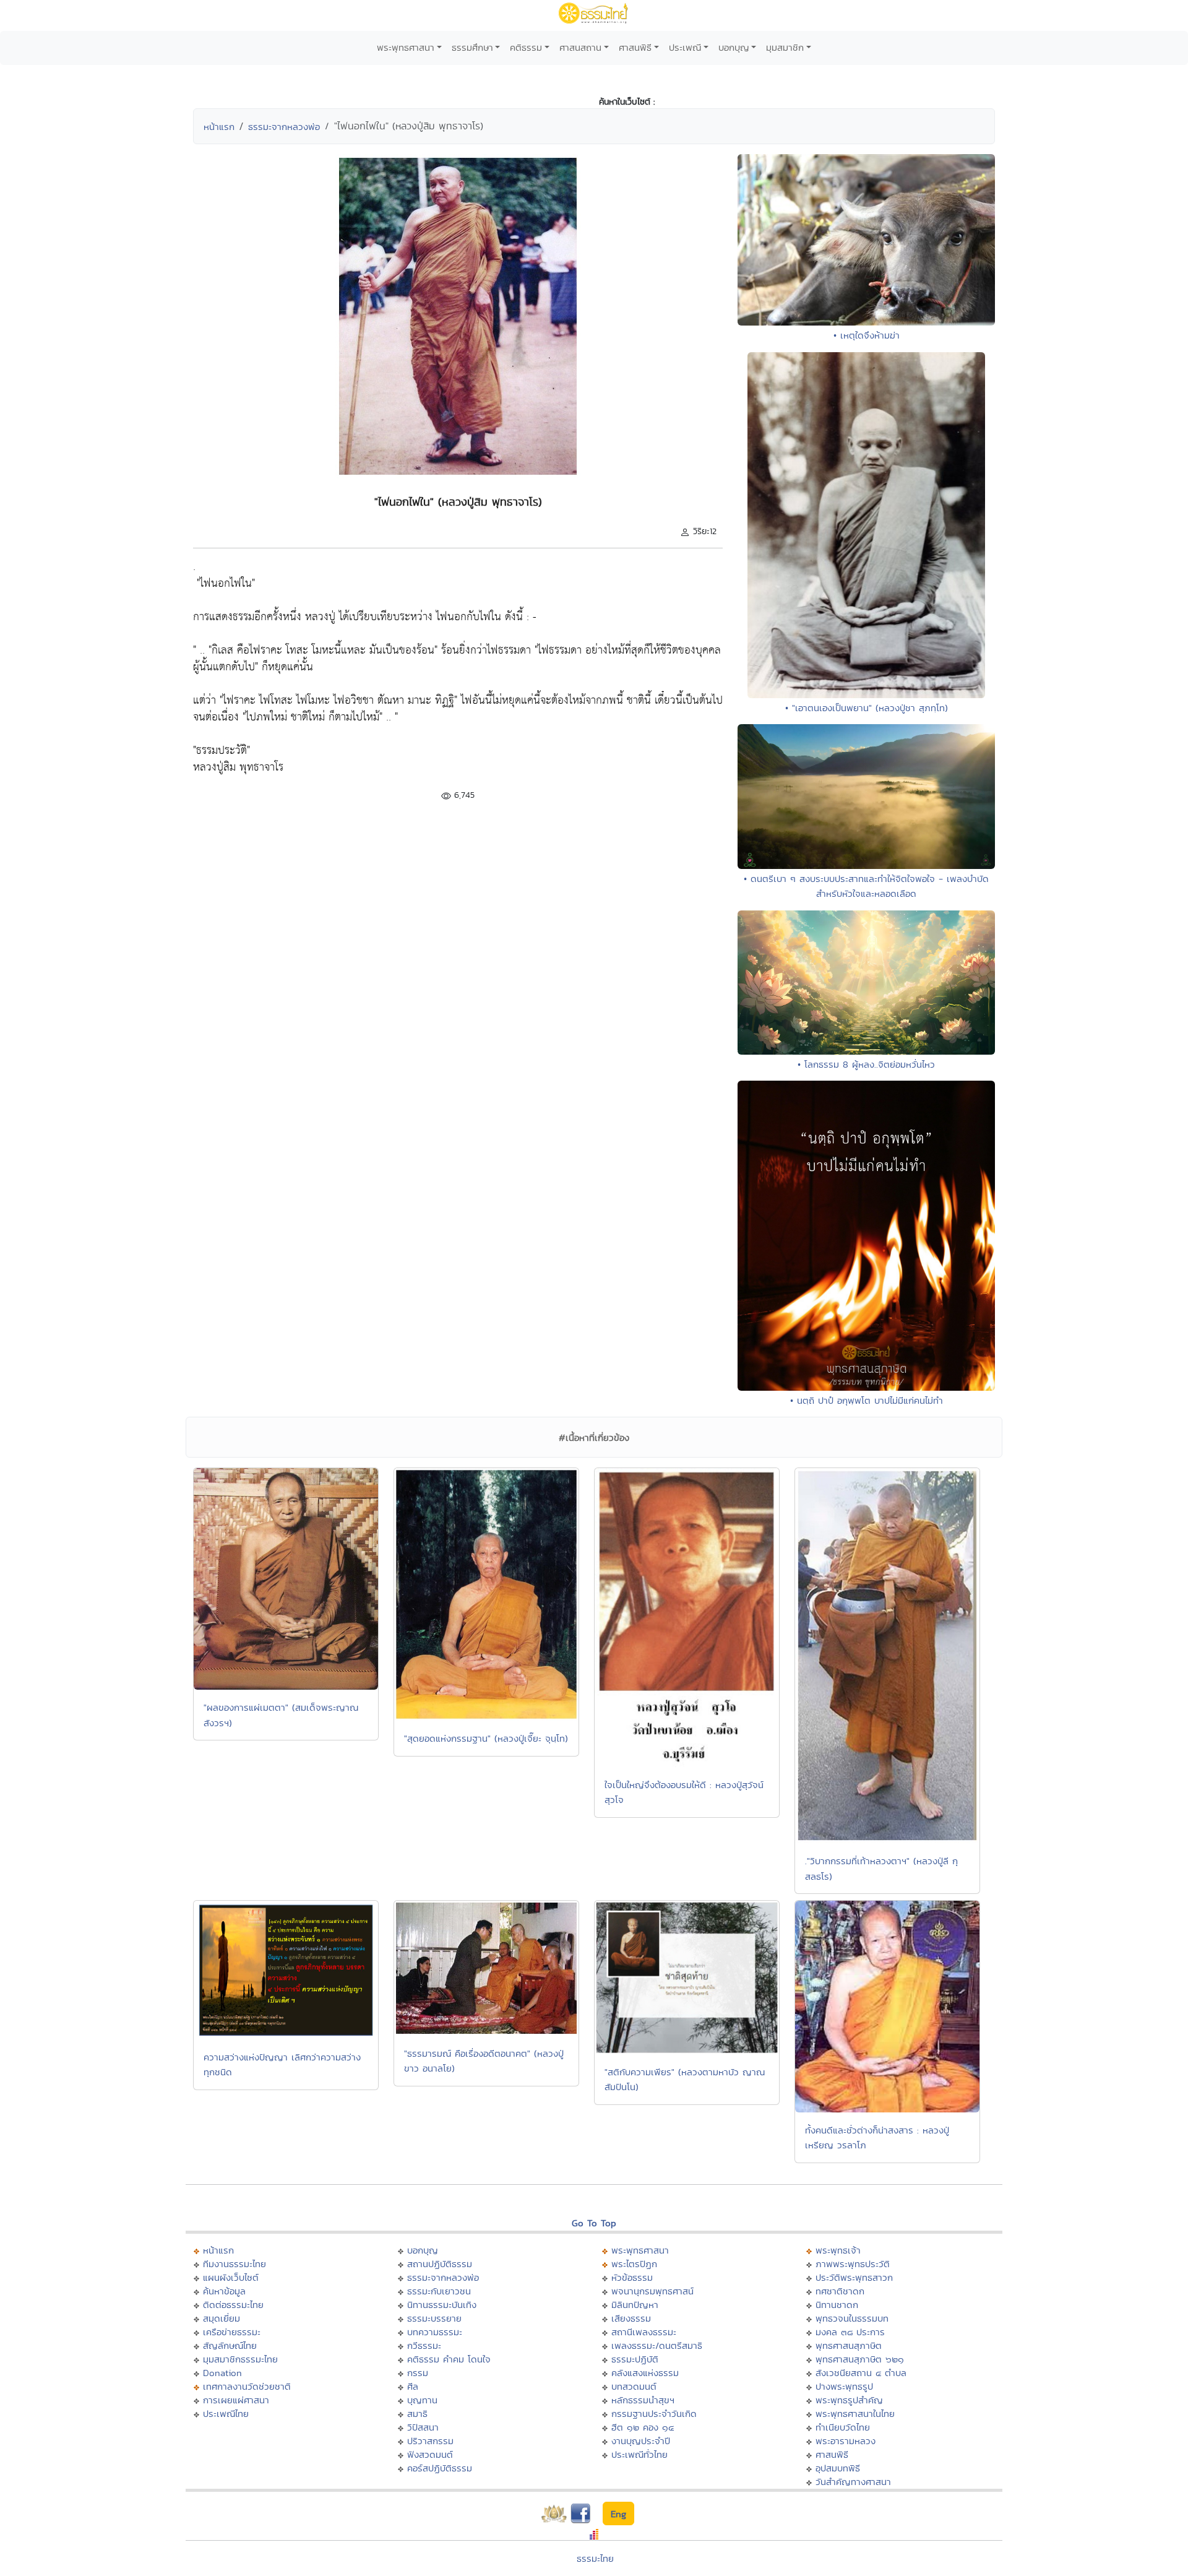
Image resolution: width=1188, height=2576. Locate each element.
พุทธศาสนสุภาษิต (849, 2345)
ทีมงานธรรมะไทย (235, 2264)
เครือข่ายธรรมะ (232, 2332)
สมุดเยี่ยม (222, 2318)
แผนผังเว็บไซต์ (231, 2277)
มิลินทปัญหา (635, 2305)
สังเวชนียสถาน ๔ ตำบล (861, 2373)
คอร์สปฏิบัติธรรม (440, 2468)
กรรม (418, 2373)
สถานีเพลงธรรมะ (644, 2332)
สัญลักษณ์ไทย (230, 2345)
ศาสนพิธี (635, 47)
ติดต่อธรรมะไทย (233, 2305)
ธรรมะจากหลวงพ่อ (284, 127)
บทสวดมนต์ (634, 2386)
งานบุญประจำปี (641, 2441)
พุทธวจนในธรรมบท (852, 2318)
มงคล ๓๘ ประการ (850, 2332)
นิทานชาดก (837, 2305)
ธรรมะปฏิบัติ (635, 2359)
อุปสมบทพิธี (838, 2468)
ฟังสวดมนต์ (430, 2454)
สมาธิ (417, 2414)
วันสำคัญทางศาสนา (853, 2482)
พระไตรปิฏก (634, 2264)
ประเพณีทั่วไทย (639, 2454)
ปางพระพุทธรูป (844, 2386)
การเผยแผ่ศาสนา (236, 2400)
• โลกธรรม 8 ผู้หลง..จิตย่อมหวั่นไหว (866, 1064)
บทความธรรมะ (435, 2332)
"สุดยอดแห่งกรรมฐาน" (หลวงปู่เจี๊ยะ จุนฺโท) (486, 1738)
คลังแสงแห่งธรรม (645, 2373)
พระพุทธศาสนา (406, 47)
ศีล (413, 2386)
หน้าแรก (219, 127)
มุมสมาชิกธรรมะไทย (240, 2359)
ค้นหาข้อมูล (224, 2291)
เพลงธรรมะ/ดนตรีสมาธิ (657, 2345)
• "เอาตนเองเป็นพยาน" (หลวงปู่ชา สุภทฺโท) (867, 708)
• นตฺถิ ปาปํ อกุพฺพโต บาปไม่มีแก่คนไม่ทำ (867, 1400)
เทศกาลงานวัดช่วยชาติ (247, 2386)
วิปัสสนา (423, 2427)
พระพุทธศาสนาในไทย (855, 2414)
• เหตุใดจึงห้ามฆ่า (867, 335)
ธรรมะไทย (595, 2558)
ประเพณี (685, 47)
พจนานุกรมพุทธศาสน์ (652, 2291)
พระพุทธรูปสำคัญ (849, 2400)
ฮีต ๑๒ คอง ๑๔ (643, 2427)
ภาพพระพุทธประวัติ (853, 2264)
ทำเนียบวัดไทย (843, 2427)
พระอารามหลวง (846, 2441)
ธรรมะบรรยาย (434, 2318)
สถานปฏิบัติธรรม (440, 2264)
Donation (222, 2373)
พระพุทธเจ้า (838, 2250)
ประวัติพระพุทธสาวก (854, 2277)
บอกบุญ (734, 47)
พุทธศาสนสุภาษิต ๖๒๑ (860, 2359)
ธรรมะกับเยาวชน (439, 2291)
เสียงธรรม (631, 2318)
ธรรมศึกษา (472, 47)
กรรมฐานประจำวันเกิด (654, 2414)
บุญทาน (422, 2400)
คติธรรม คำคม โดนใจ (449, 2359)
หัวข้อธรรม (632, 2277)
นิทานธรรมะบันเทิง (442, 2305)
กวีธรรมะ (424, 2345)
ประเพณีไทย (226, 2414)
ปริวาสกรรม (430, 2441)
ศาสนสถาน (580, 47)
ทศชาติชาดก (840, 2291)
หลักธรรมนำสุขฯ (643, 2400)
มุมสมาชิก (785, 47)
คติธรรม (526, 47)
